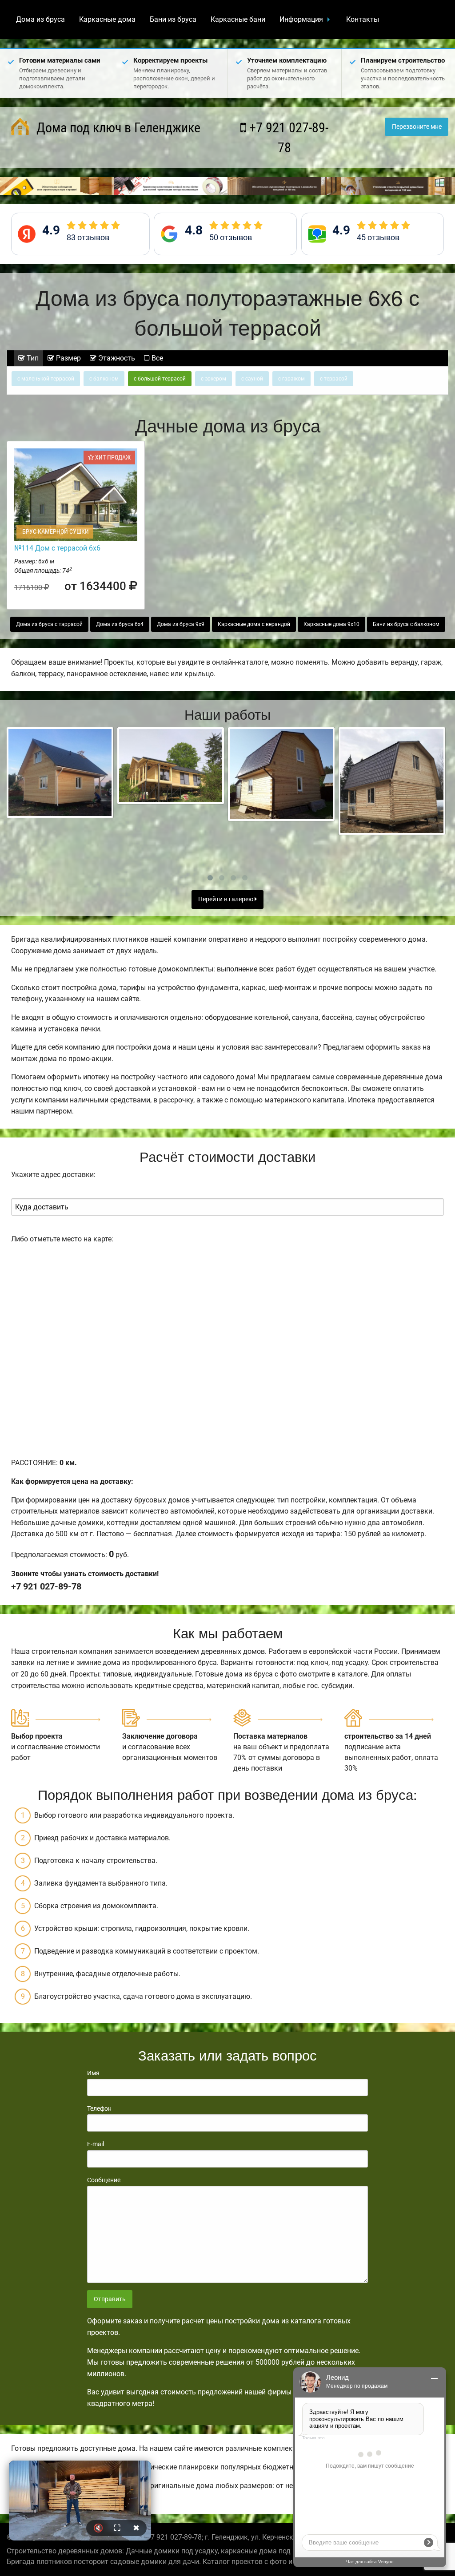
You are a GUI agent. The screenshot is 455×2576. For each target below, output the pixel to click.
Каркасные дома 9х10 (331, 624)
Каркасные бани (238, 19)
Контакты (363, 19)
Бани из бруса (173, 19)
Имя (93, 2073)
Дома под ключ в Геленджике (117, 128)
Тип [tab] (32, 358)
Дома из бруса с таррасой (49, 624)
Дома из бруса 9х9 (181, 624)
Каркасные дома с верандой (254, 624)
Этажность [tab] (116, 358)
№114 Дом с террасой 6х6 (57, 548)
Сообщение (104, 2180)
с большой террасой (160, 379)
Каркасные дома (107, 19)
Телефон (99, 2108)
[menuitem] (40, 20)
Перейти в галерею (226, 899)
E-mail (96, 2144)
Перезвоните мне (417, 127)
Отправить (110, 2299)
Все (156, 358)
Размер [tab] (68, 358)
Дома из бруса (40, 19)
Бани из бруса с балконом (406, 624)
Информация (301, 19)
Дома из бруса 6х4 (120, 624)
